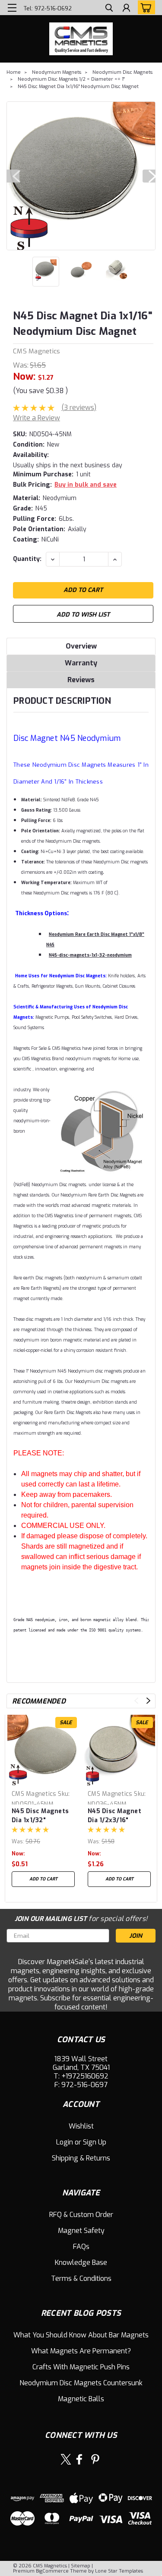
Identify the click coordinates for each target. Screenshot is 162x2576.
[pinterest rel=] (95, 2459)
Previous (13, 176)
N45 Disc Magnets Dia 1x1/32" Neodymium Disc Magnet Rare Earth (41, 1815)
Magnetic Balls (81, 2399)
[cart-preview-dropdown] (145, 7)
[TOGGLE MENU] (12, 8)
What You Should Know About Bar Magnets (81, 2335)
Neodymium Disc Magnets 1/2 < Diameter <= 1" (71, 79)
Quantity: (27, 559)
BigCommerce (52, 2571)
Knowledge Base (81, 2263)
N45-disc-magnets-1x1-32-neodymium (90, 955)
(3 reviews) (79, 408)
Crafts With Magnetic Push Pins (81, 2367)
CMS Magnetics (37, 351)
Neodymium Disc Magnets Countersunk (81, 2383)
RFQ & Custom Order (81, 2215)
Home (14, 72)
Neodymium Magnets (57, 72)
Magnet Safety (81, 2231)
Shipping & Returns (81, 2158)
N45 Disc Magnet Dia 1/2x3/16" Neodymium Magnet (114, 1815)
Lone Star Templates (119, 2571)
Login (65, 2142)
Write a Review (37, 418)
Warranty (81, 663)
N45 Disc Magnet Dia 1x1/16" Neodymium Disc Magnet (78, 87)
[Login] (126, 9)
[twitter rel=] (66, 2459)
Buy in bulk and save (86, 485)
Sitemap (81, 2566)
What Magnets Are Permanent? (81, 2351)
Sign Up (95, 2142)
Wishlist (81, 2126)
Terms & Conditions (81, 2278)
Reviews (81, 680)
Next (149, 176)
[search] (109, 9)
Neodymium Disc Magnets (122, 72)
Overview (81, 646)
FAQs (81, 2247)
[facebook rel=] (79, 2459)
